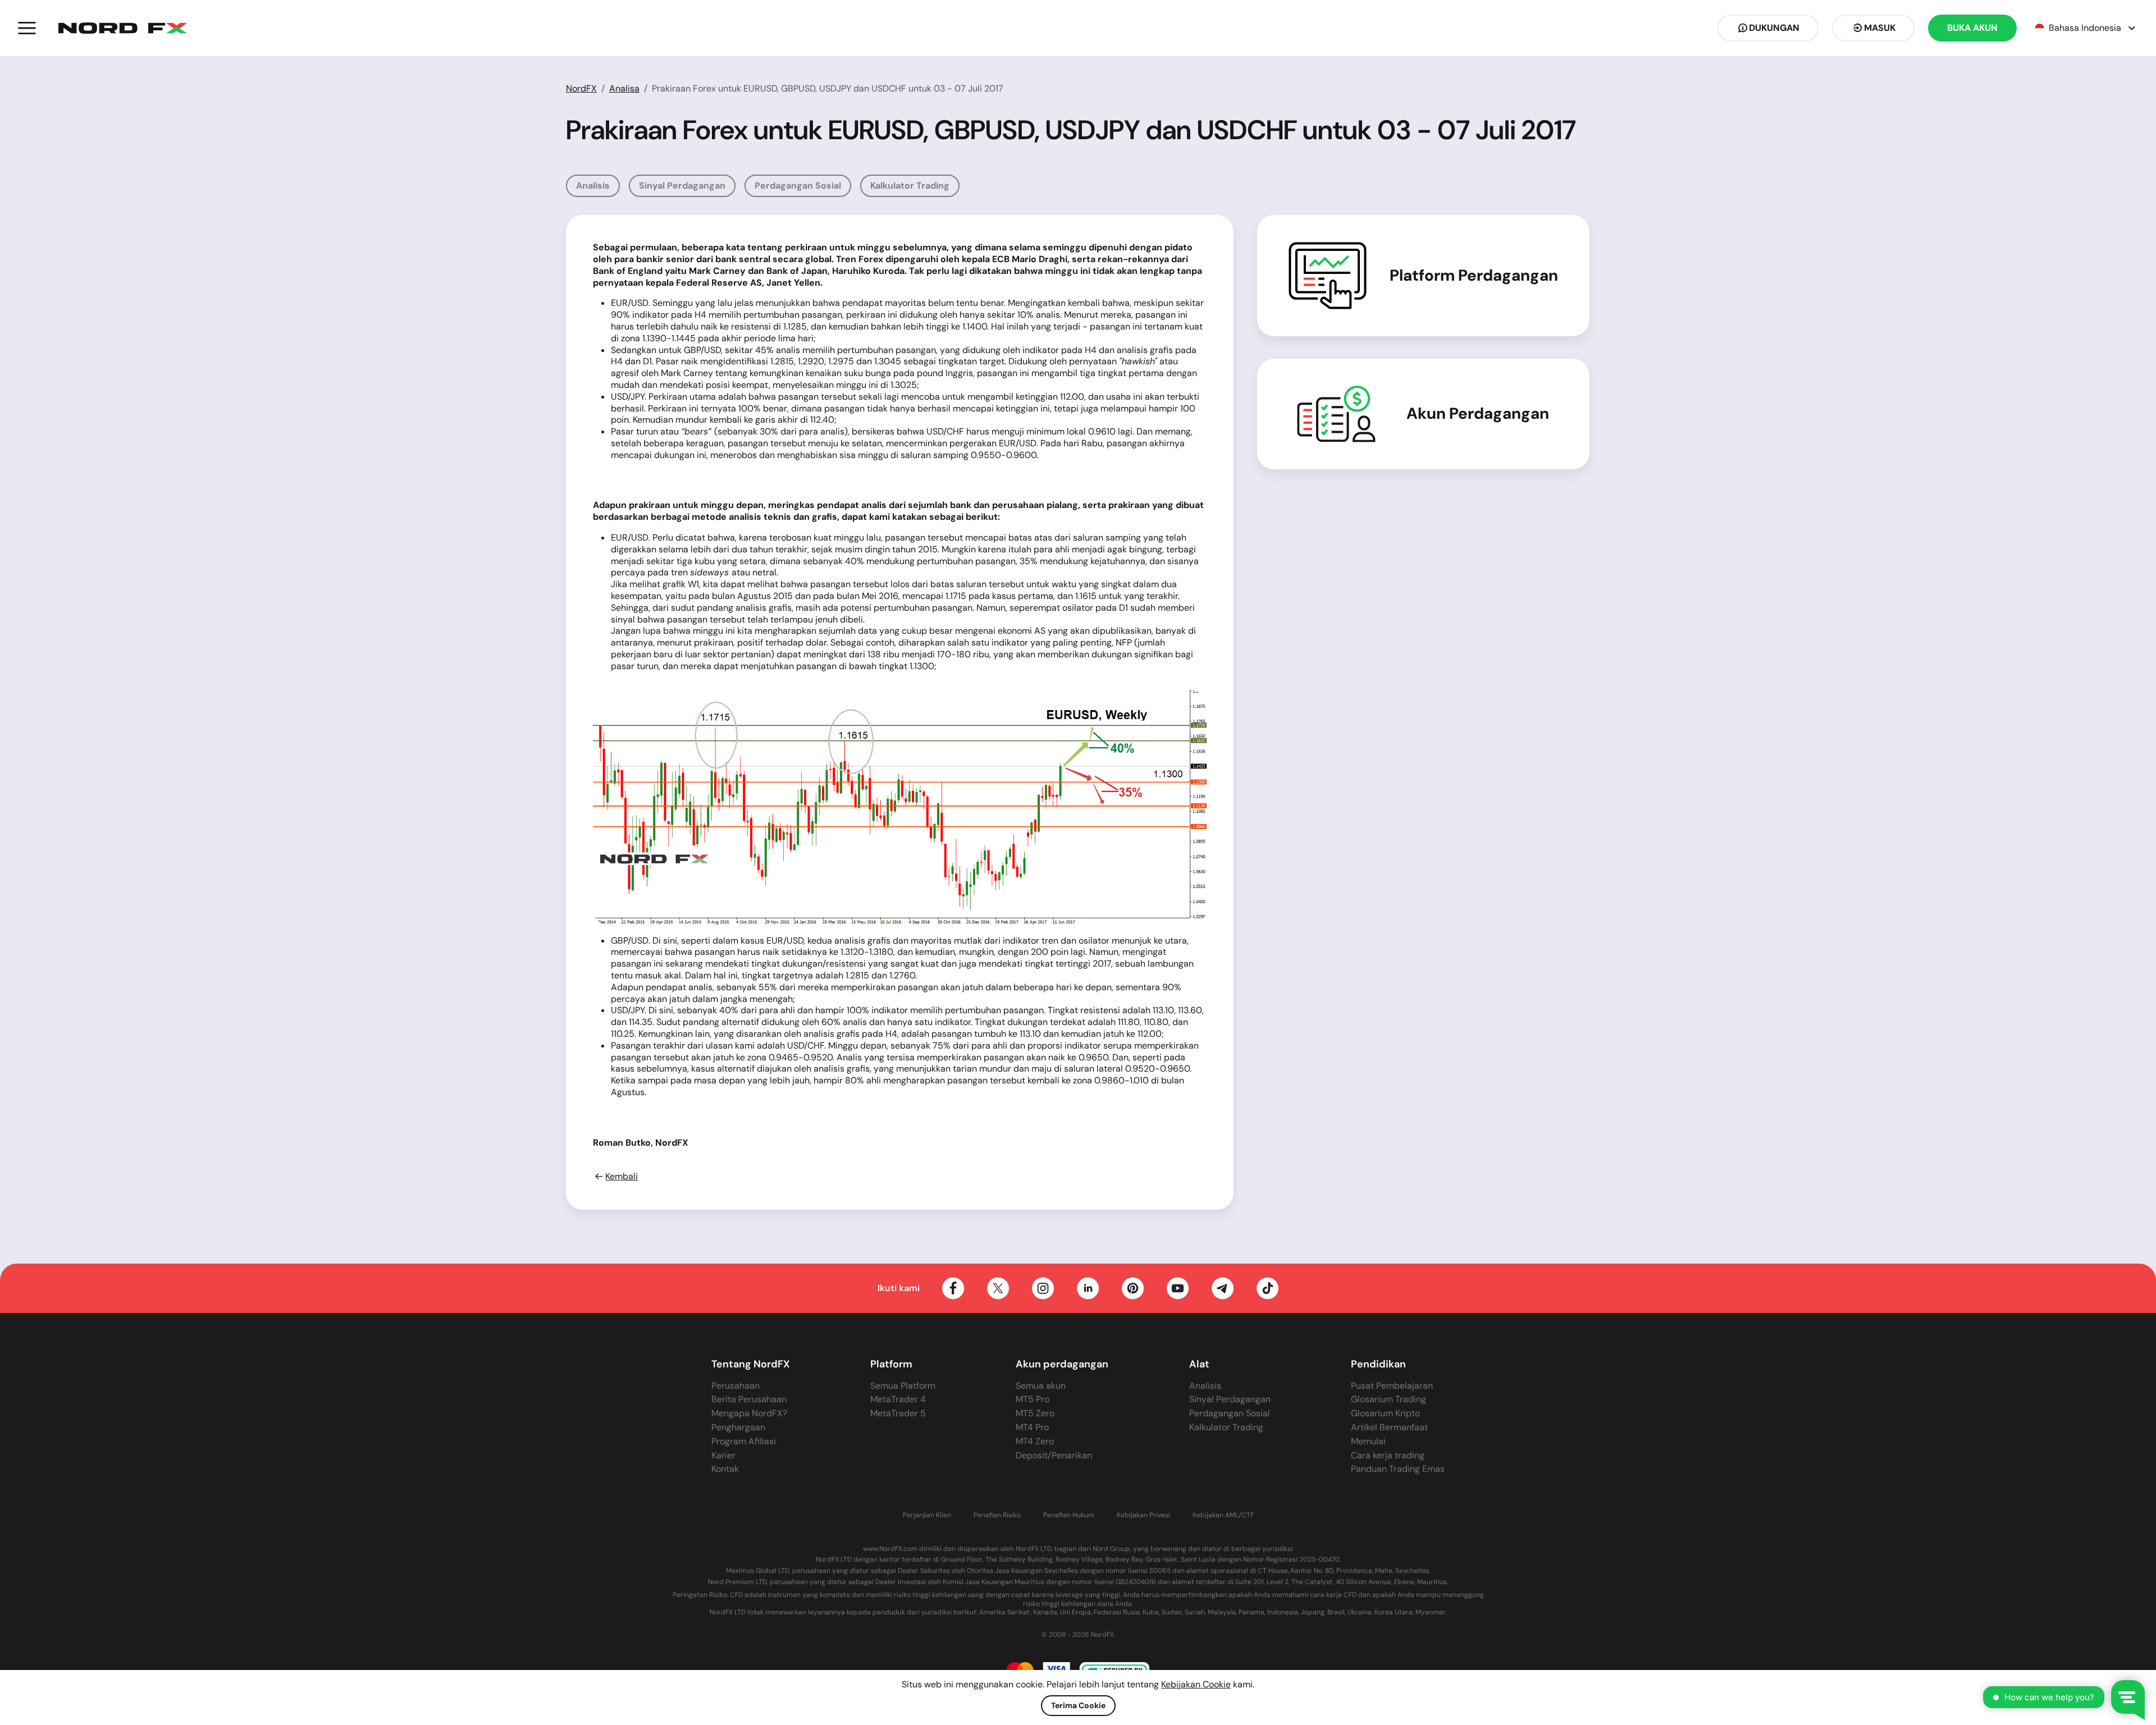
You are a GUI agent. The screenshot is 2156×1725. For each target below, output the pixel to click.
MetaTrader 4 (898, 1399)
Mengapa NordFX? (749, 1413)
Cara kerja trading (1388, 1455)
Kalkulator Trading (910, 186)
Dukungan (1774, 28)
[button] (27, 28)
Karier (723, 1455)
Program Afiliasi (744, 1441)
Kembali (622, 1177)
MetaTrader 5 (898, 1413)
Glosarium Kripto (1385, 1413)
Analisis (593, 186)
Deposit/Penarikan (1054, 1455)
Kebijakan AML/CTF (1223, 1515)
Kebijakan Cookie (1196, 1684)
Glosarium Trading (1388, 1399)
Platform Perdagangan (1474, 276)
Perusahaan (736, 1386)
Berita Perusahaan (749, 1399)
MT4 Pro (1032, 1427)
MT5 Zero (1035, 1413)
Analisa (624, 88)
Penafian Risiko (997, 1515)
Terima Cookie (1078, 1705)
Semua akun (1041, 1386)
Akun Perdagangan (1478, 414)
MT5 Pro (1033, 1399)
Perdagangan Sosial (798, 186)
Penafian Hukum (1069, 1515)
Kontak (725, 1469)
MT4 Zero (1035, 1441)
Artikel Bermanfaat (1389, 1427)
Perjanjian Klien (927, 1515)
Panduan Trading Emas (1398, 1469)
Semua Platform (903, 1386)
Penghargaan (738, 1427)
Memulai (1368, 1441)
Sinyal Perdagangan (682, 186)
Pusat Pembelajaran (1392, 1386)
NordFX (581, 88)
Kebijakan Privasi (1143, 1515)
